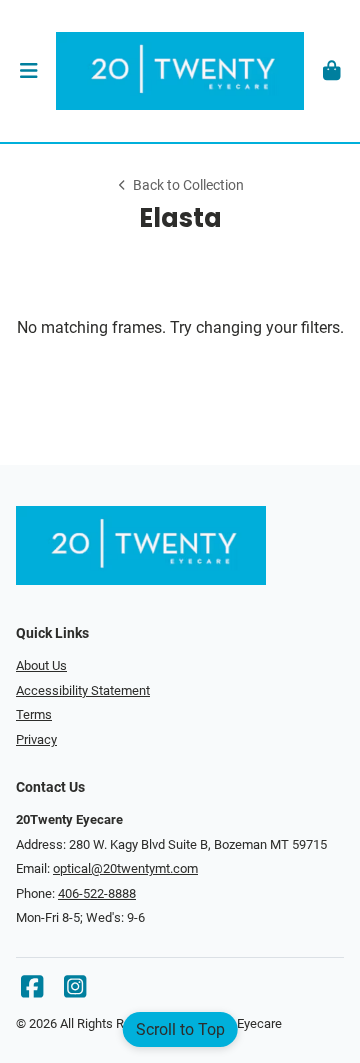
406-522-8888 (97, 893)
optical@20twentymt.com (125, 868)
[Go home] (180, 71)
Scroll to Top (180, 1029)
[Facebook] (32, 991)
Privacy (36, 739)
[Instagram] (75, 991)
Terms (34, 714)
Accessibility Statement (83, 690)
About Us (41, 665)
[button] (28, 71)
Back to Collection (188, 185)
